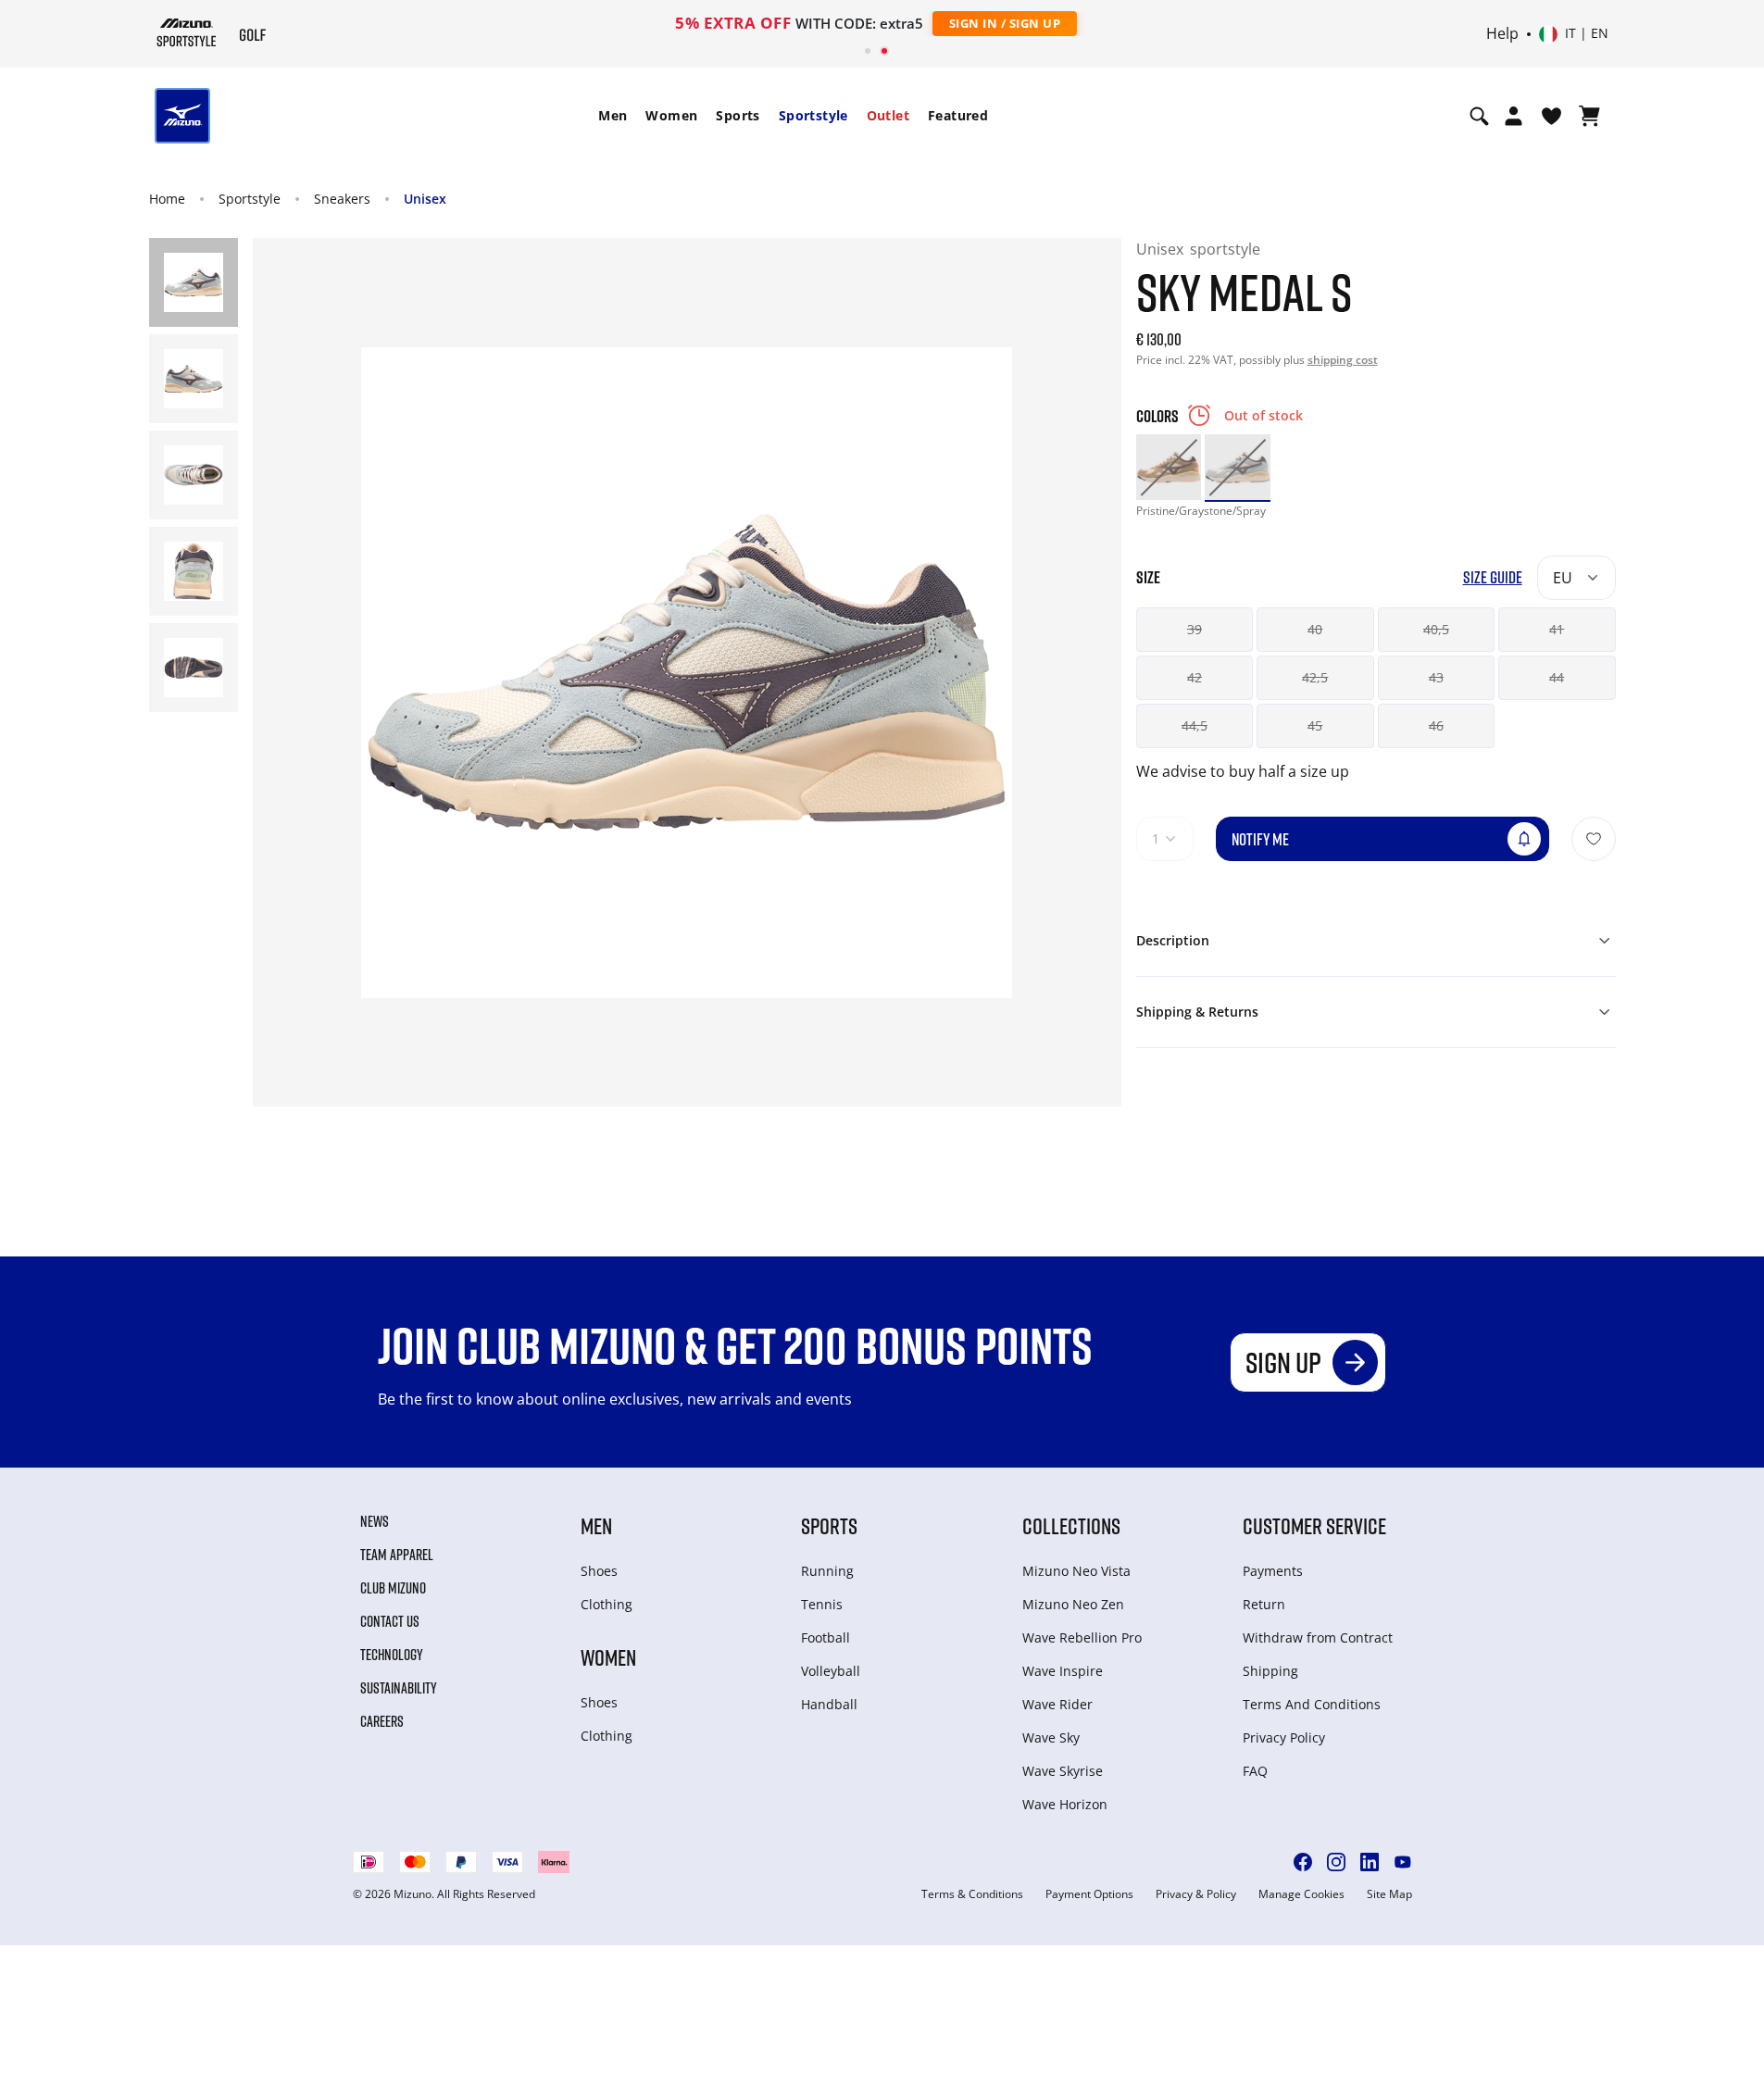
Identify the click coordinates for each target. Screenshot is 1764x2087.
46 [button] (1436, 725)
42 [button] (1195, 677)
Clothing (607, 1604)
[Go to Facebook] (1303, 1862)
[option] (1169, 467)
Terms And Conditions (1312, 1704)
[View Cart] (1589, 116)
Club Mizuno (393, 1588)
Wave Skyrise (1063, 1771)
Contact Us (390, 1621)
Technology (392, 1655)
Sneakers (342, 199)
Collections (1071, 1525)
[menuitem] (613, 116)
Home (167, 199)
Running (827, 1571)
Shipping (1270, 1671)
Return (1264, 1604)
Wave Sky (1051, 1737)
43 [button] (1436, 677)
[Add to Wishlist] (1594, 839)
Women (671, 115)
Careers (382, 1721)
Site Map (1389, 1894)
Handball (829, 1704)
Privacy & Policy (1196, 1894)
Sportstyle (813, 115)
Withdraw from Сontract (1318, 1637)
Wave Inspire (1063, 1671)
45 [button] (1315, 725)
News (375, 1521)
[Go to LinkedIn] (1370, 1862)
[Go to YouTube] (1403, 1862)
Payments (1273, 1571)
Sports (738, 115)
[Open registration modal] (1514, 116)
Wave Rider (1057, 1704)
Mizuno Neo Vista (1076, 1571)
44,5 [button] (1195, 725)
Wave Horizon (1065, 1804)
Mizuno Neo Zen (1073, 1604)
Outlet (888, 115)
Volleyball (831, 1671)
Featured (958, 115)
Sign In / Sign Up (1005, 23)
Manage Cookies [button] (1301, 1894)
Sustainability (399, 1688)
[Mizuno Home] (187, 32)
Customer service (1314, 1525)
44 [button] (1557, 677)
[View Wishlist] (1551, 116)
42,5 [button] (1315, 677)
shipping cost (1343, 360)
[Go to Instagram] (1336, 1862)
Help (1502, 34)
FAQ (1255, 1771)
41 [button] (1557, 629)
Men (613, 115)
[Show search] (1479, 116)
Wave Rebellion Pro (1082, 1637)
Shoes (599, 1571)
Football (826, 1637)
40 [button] (1315, 629)
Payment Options (1089, 1894)
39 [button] (1195, 629)
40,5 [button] (1436, 629)
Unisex (425, 199)
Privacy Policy (1284, 1737)
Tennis (822, 1604)
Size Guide (1493, 577)
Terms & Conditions (972, 1894)
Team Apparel (397, 1555)
